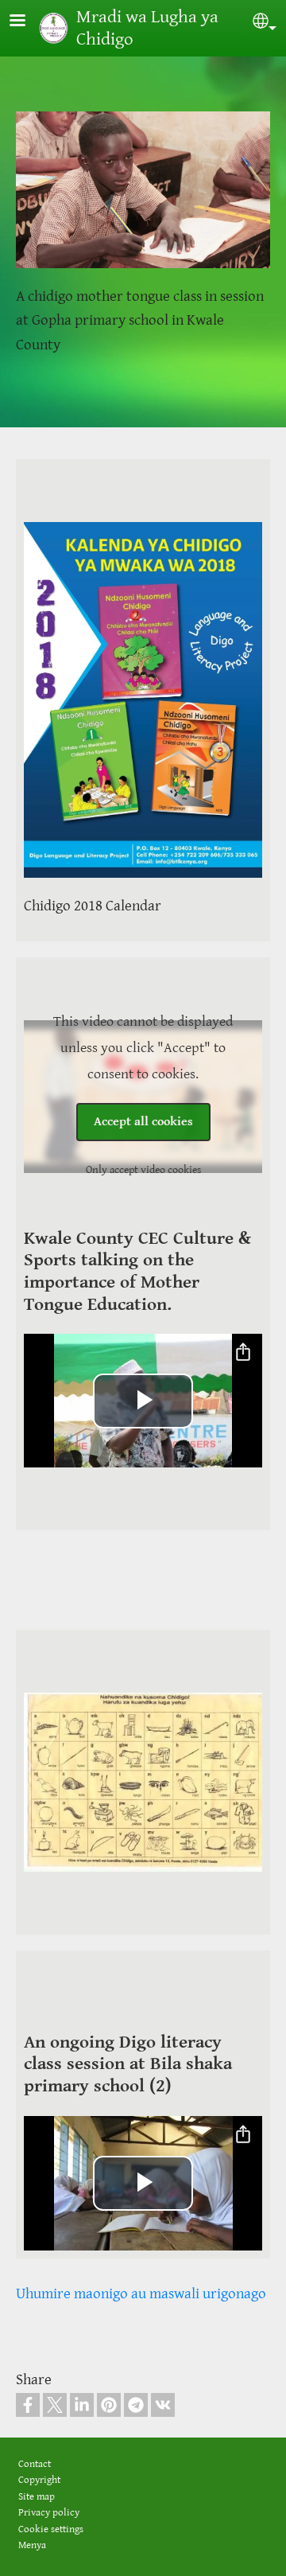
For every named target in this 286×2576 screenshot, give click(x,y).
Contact (35, 2464)
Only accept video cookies (143, 1170)
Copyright (39, 2480)
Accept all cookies (143, 1122)
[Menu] (27, 22)
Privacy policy (49, 2513)
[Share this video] (243, 1353)
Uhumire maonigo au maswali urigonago (141, 2293)
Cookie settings (51, 2529)
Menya (32, 2545)
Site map (37, 2497)
